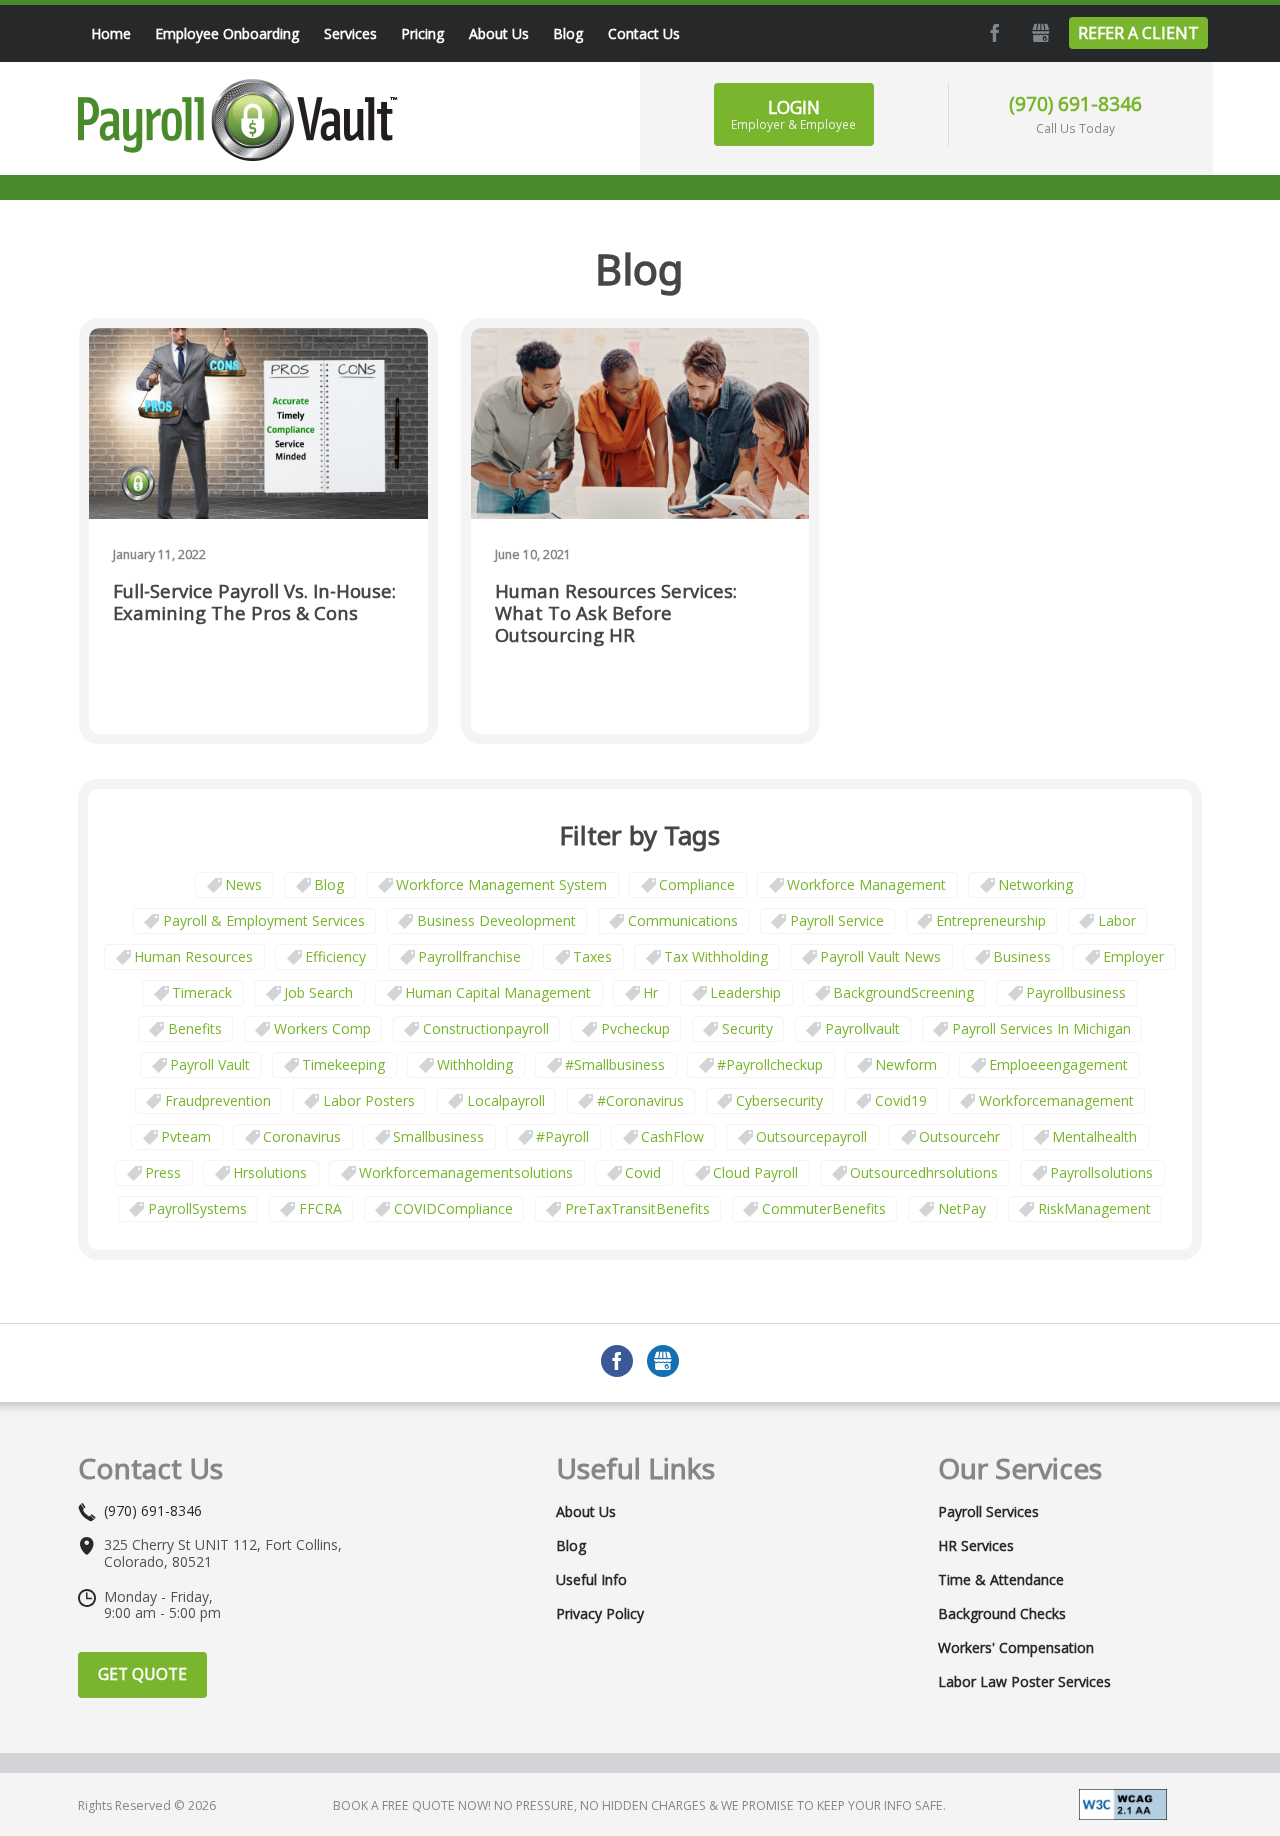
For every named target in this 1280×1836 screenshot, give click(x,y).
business (1022, 956)
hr (650, 992)
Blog (329, 884)
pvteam (186, 1136)
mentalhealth (1094, 1136)
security (747, 1028)
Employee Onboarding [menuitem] (227, 33)
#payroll (562, 1136)
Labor (1117, 920)
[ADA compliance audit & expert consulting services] (1123, 1802)
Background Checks (1002, 1614)
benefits (195, 1028)
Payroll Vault (210, 1064)
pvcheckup (635, 1028)
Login (793, 114)
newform (906, 1064)
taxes (592, 956)
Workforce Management (866, 884)
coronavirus (302, 1136)
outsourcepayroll (811, 1136)
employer (1133, 956)
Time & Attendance (1001, 1580)
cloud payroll (755, 1172)
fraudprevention (218, 1100)
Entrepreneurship (991, 920)
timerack (202, 992)
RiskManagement (1094, 1208)
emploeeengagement (1058, 1064)
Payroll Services (988, 1512)
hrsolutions (270, 1172)
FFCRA (320, 1208)
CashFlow (672, 1136)
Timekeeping (343, 1064)
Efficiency (335, 956)
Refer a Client (1138, 33)
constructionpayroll (486, 1028)
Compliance (697, 884)
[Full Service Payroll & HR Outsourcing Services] (238, 120)
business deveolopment (496, 920)
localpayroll (506, 1100)
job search (318, 992)
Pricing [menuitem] (422, 33)
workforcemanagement (1056, 1100)
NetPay (962, 1208)
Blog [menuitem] (568, 33)
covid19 (901, 1100)
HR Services (976, 1546)
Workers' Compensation (1016, 1648)
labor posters (369, 1100)
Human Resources (193, 956)
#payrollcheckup (770, 1064)
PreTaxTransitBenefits (637, 1208)
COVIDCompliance (453, 1208)
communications (683, 920)
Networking (1035, 884)
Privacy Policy (600, 1614)
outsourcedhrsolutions (924, 1172)
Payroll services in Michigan (1041, 1028)
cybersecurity (779, 1100)
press (163, 1172)
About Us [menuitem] (499, 33)
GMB (1039, 33)
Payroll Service (837, 920)
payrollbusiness (1076, 992)
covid (643, 1172)
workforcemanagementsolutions (466, 1172)
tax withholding (716, 956)
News (243, 884)
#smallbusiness (615, 1064)
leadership (745, 992)
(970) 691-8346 (1075, 103)
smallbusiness (438, 1136)
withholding (475, 1064)
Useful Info (591, 1580)
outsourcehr (959, 1136)
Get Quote (142, 1674)
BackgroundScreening (903, 992)
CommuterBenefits (824, 1208)
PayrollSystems (197, 1208)
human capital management (498, 992)
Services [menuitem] (350, 33)
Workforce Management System (501, 884)
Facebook (993, 33)
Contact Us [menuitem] (644, 33)
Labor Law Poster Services (1024, 1682)
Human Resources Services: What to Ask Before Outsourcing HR (616, 613)
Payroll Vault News (880, 956)
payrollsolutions (1101, 1172)
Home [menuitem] (111, 33)
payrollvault (862, 1028)
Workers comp (322, 1028)
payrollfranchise (469, 956)
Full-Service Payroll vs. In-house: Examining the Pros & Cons (254, 602)
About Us (586, 1512)
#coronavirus (640, 1100)
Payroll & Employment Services (264, 920)
